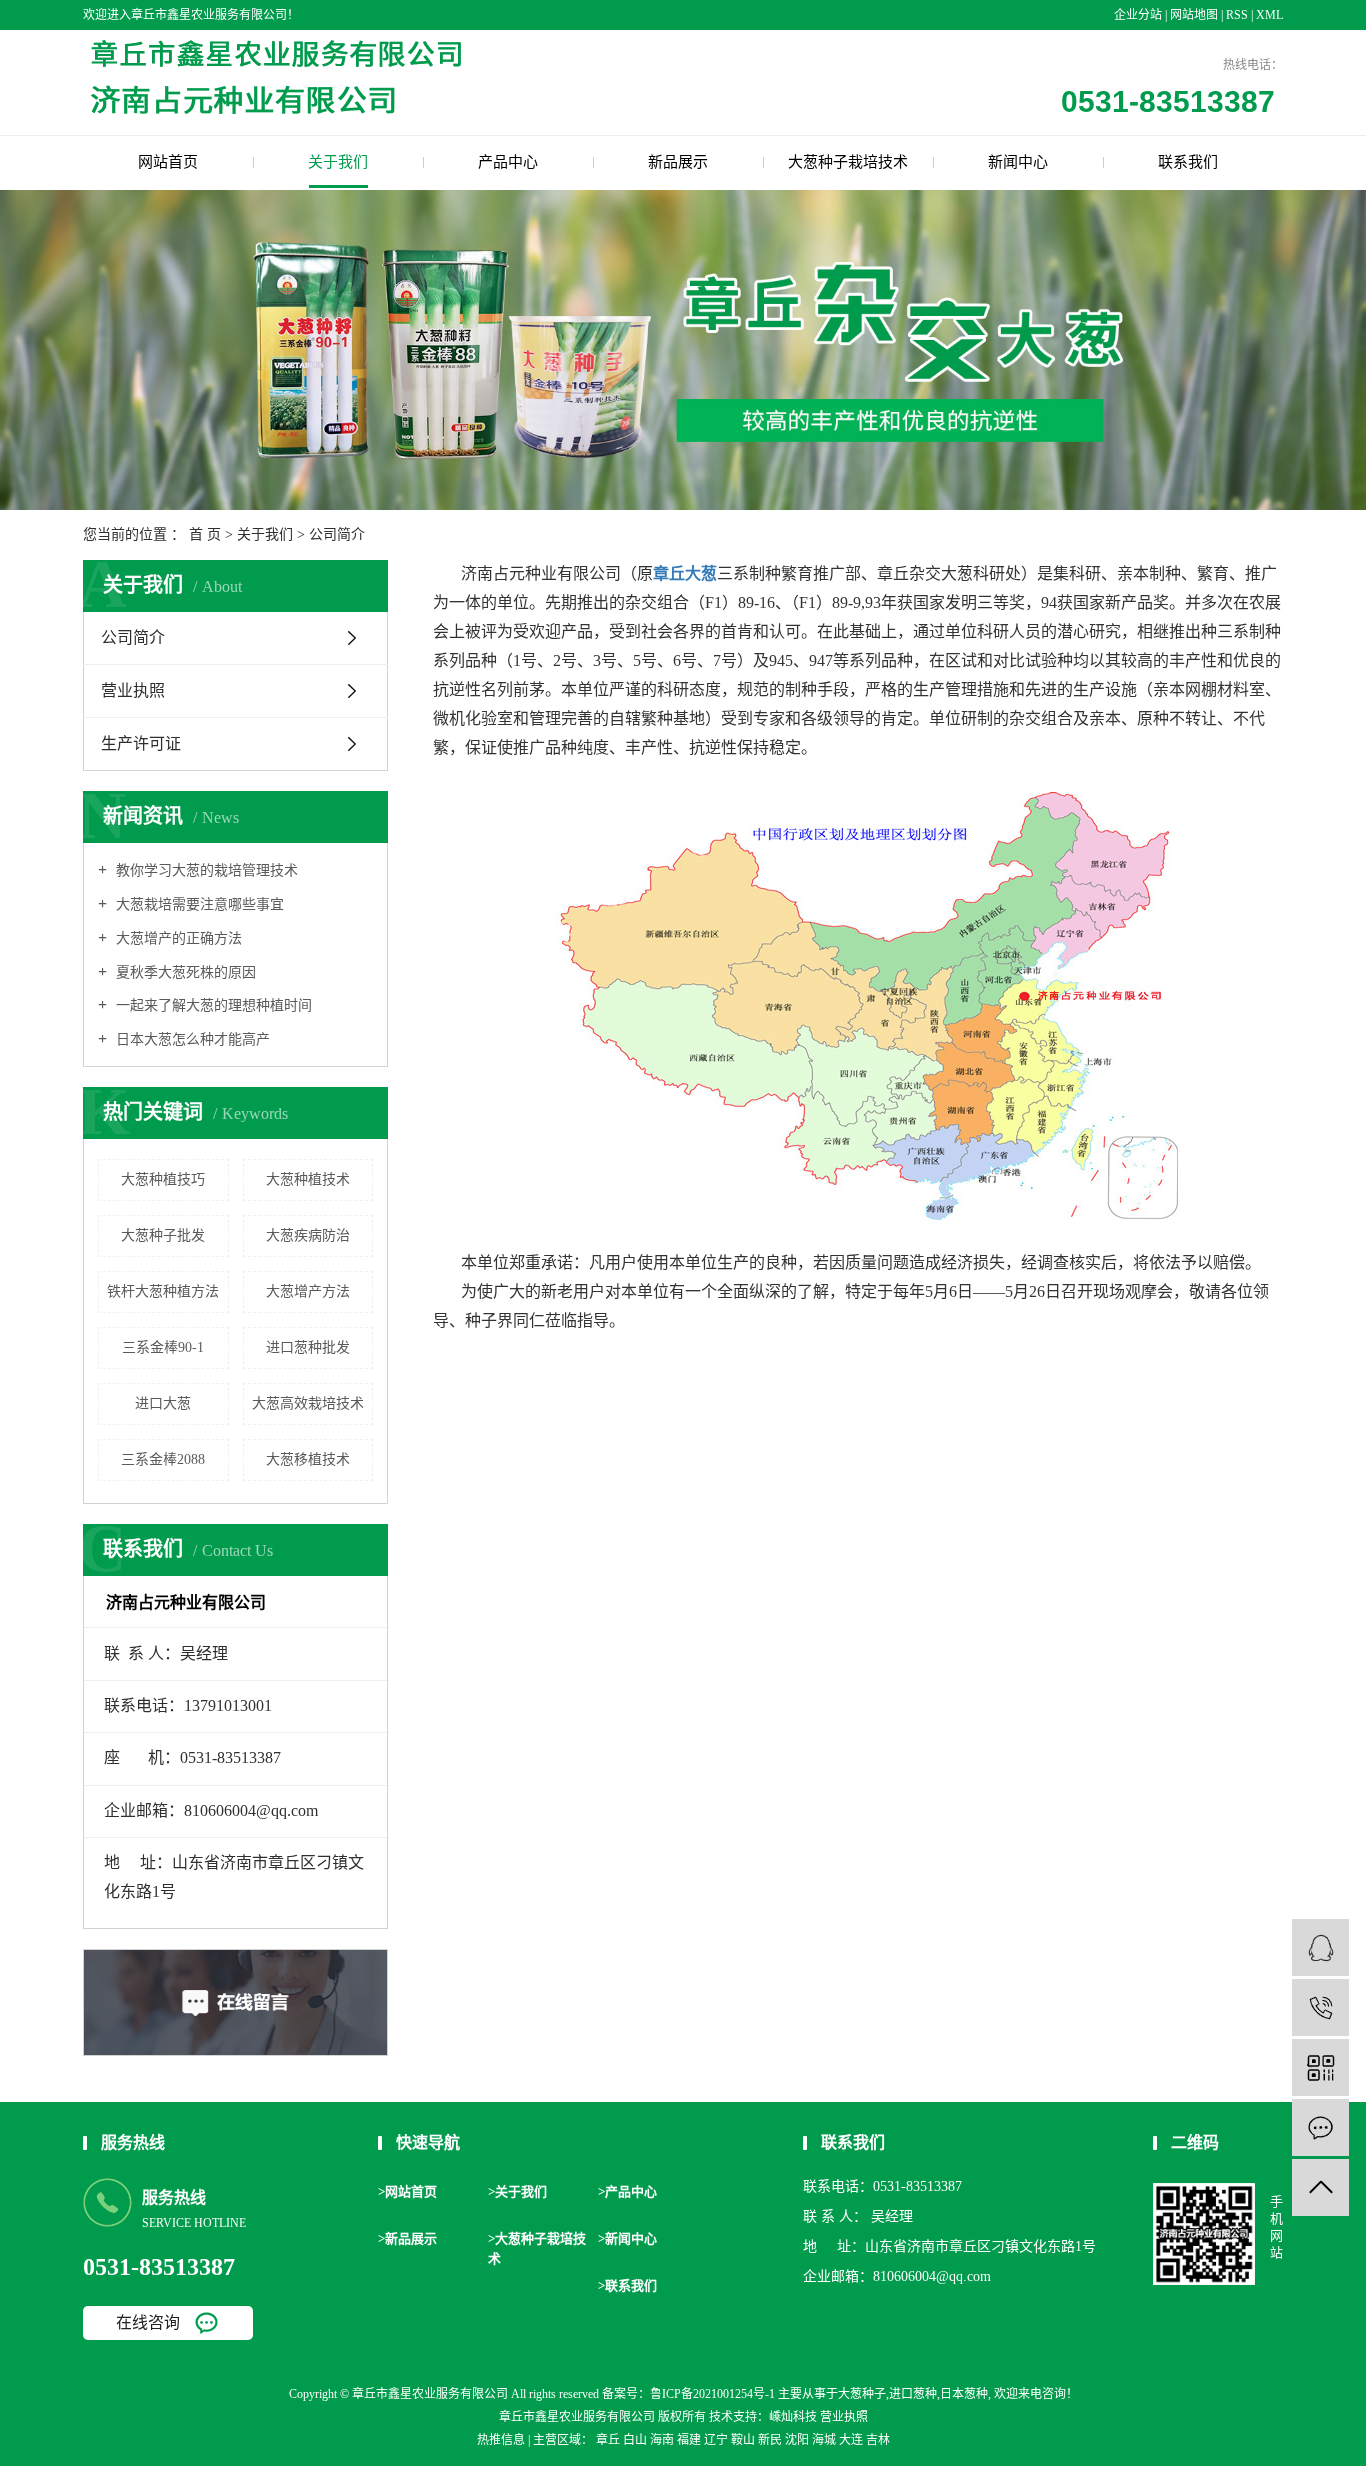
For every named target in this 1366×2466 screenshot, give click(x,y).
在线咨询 (148, 2322)
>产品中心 (627, 2191)
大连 (851, 2440)
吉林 (878, 2440)
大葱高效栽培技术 (308, 1403)
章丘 (608, 2440)
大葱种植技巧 (163, 1179)
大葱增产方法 (308, 1291)
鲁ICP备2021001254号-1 (712, 2394)
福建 (689, 2440)
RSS (1237, 15)
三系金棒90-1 (163, 1347)
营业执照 (133, 690)
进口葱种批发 (308, 1347)
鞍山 (743, 2440)
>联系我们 (627, 2285)
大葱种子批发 (163, 1235)
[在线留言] (1320, 2127)
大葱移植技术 (308, 1459)
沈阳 (797, 2440)
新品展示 (678, 162)
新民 (770, 2440)
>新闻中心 (627, 2238)
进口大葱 (163, 1403)
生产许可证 (141, 743)
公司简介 (133, 637)
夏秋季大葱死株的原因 (184, 972)
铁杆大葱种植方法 (163, 1291)
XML (1269, 15)
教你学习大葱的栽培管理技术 (205, 870)
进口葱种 (913, 2394)
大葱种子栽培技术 (848, 162)
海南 (662, 2440)
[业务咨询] (1320, 1947)
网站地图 (1195, 15)
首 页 (205, 534)
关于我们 (338, 162)
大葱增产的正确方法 (177, 938)
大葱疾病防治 (308, 1235)
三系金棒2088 (163, 1459)
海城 (824, 2440)
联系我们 (1188, 162)
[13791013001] (1320, 2007)
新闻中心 (1018, 162)
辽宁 (716, 2440)
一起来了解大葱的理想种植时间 (212, 1005)
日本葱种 (964, 2394)
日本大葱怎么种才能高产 (191, 1039)
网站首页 (168, 162)
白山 (635, 2440)
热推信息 (501, 2440)
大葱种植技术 (308, 1179)
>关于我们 (517, 2191)
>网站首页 (407, 2191)
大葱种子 (862, 2394)
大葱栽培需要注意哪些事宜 (198, 904)
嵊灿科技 (793, 2417)
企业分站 (1138, 15)
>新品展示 (407, 2238)
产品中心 (508, 162)
